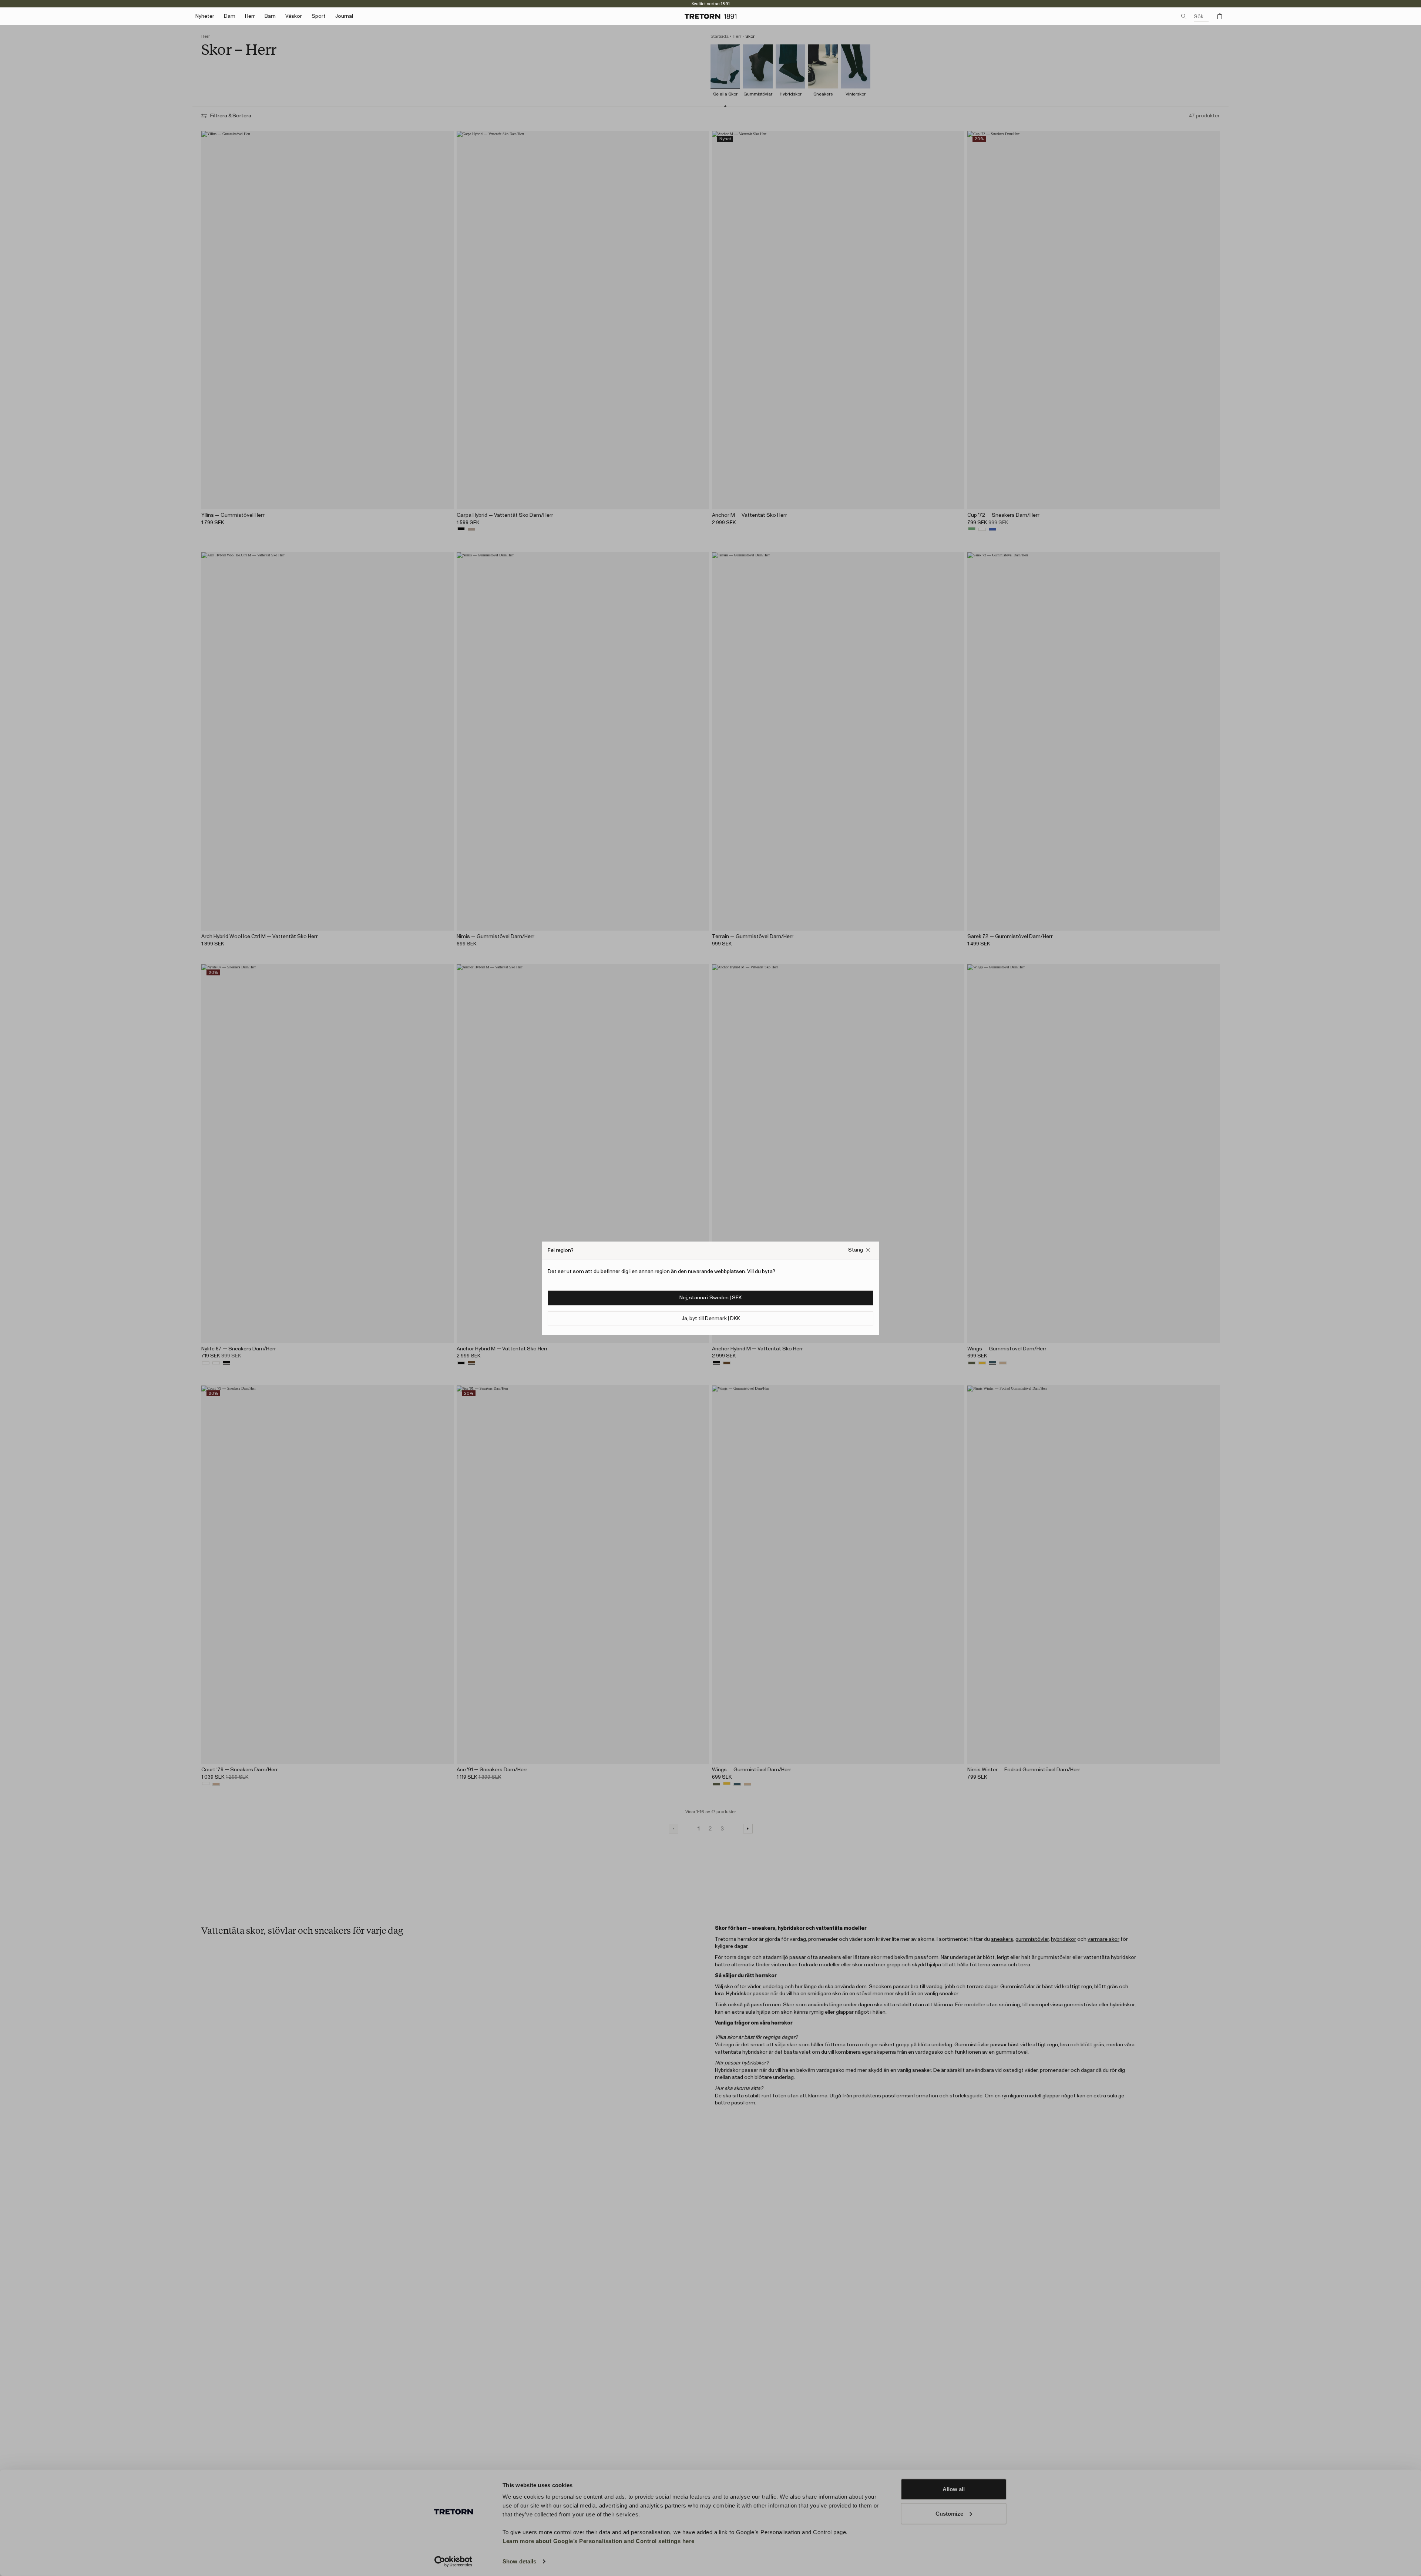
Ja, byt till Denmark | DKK (711, 1318)
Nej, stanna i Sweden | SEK (710, 1297)
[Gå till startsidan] (710, 16)
